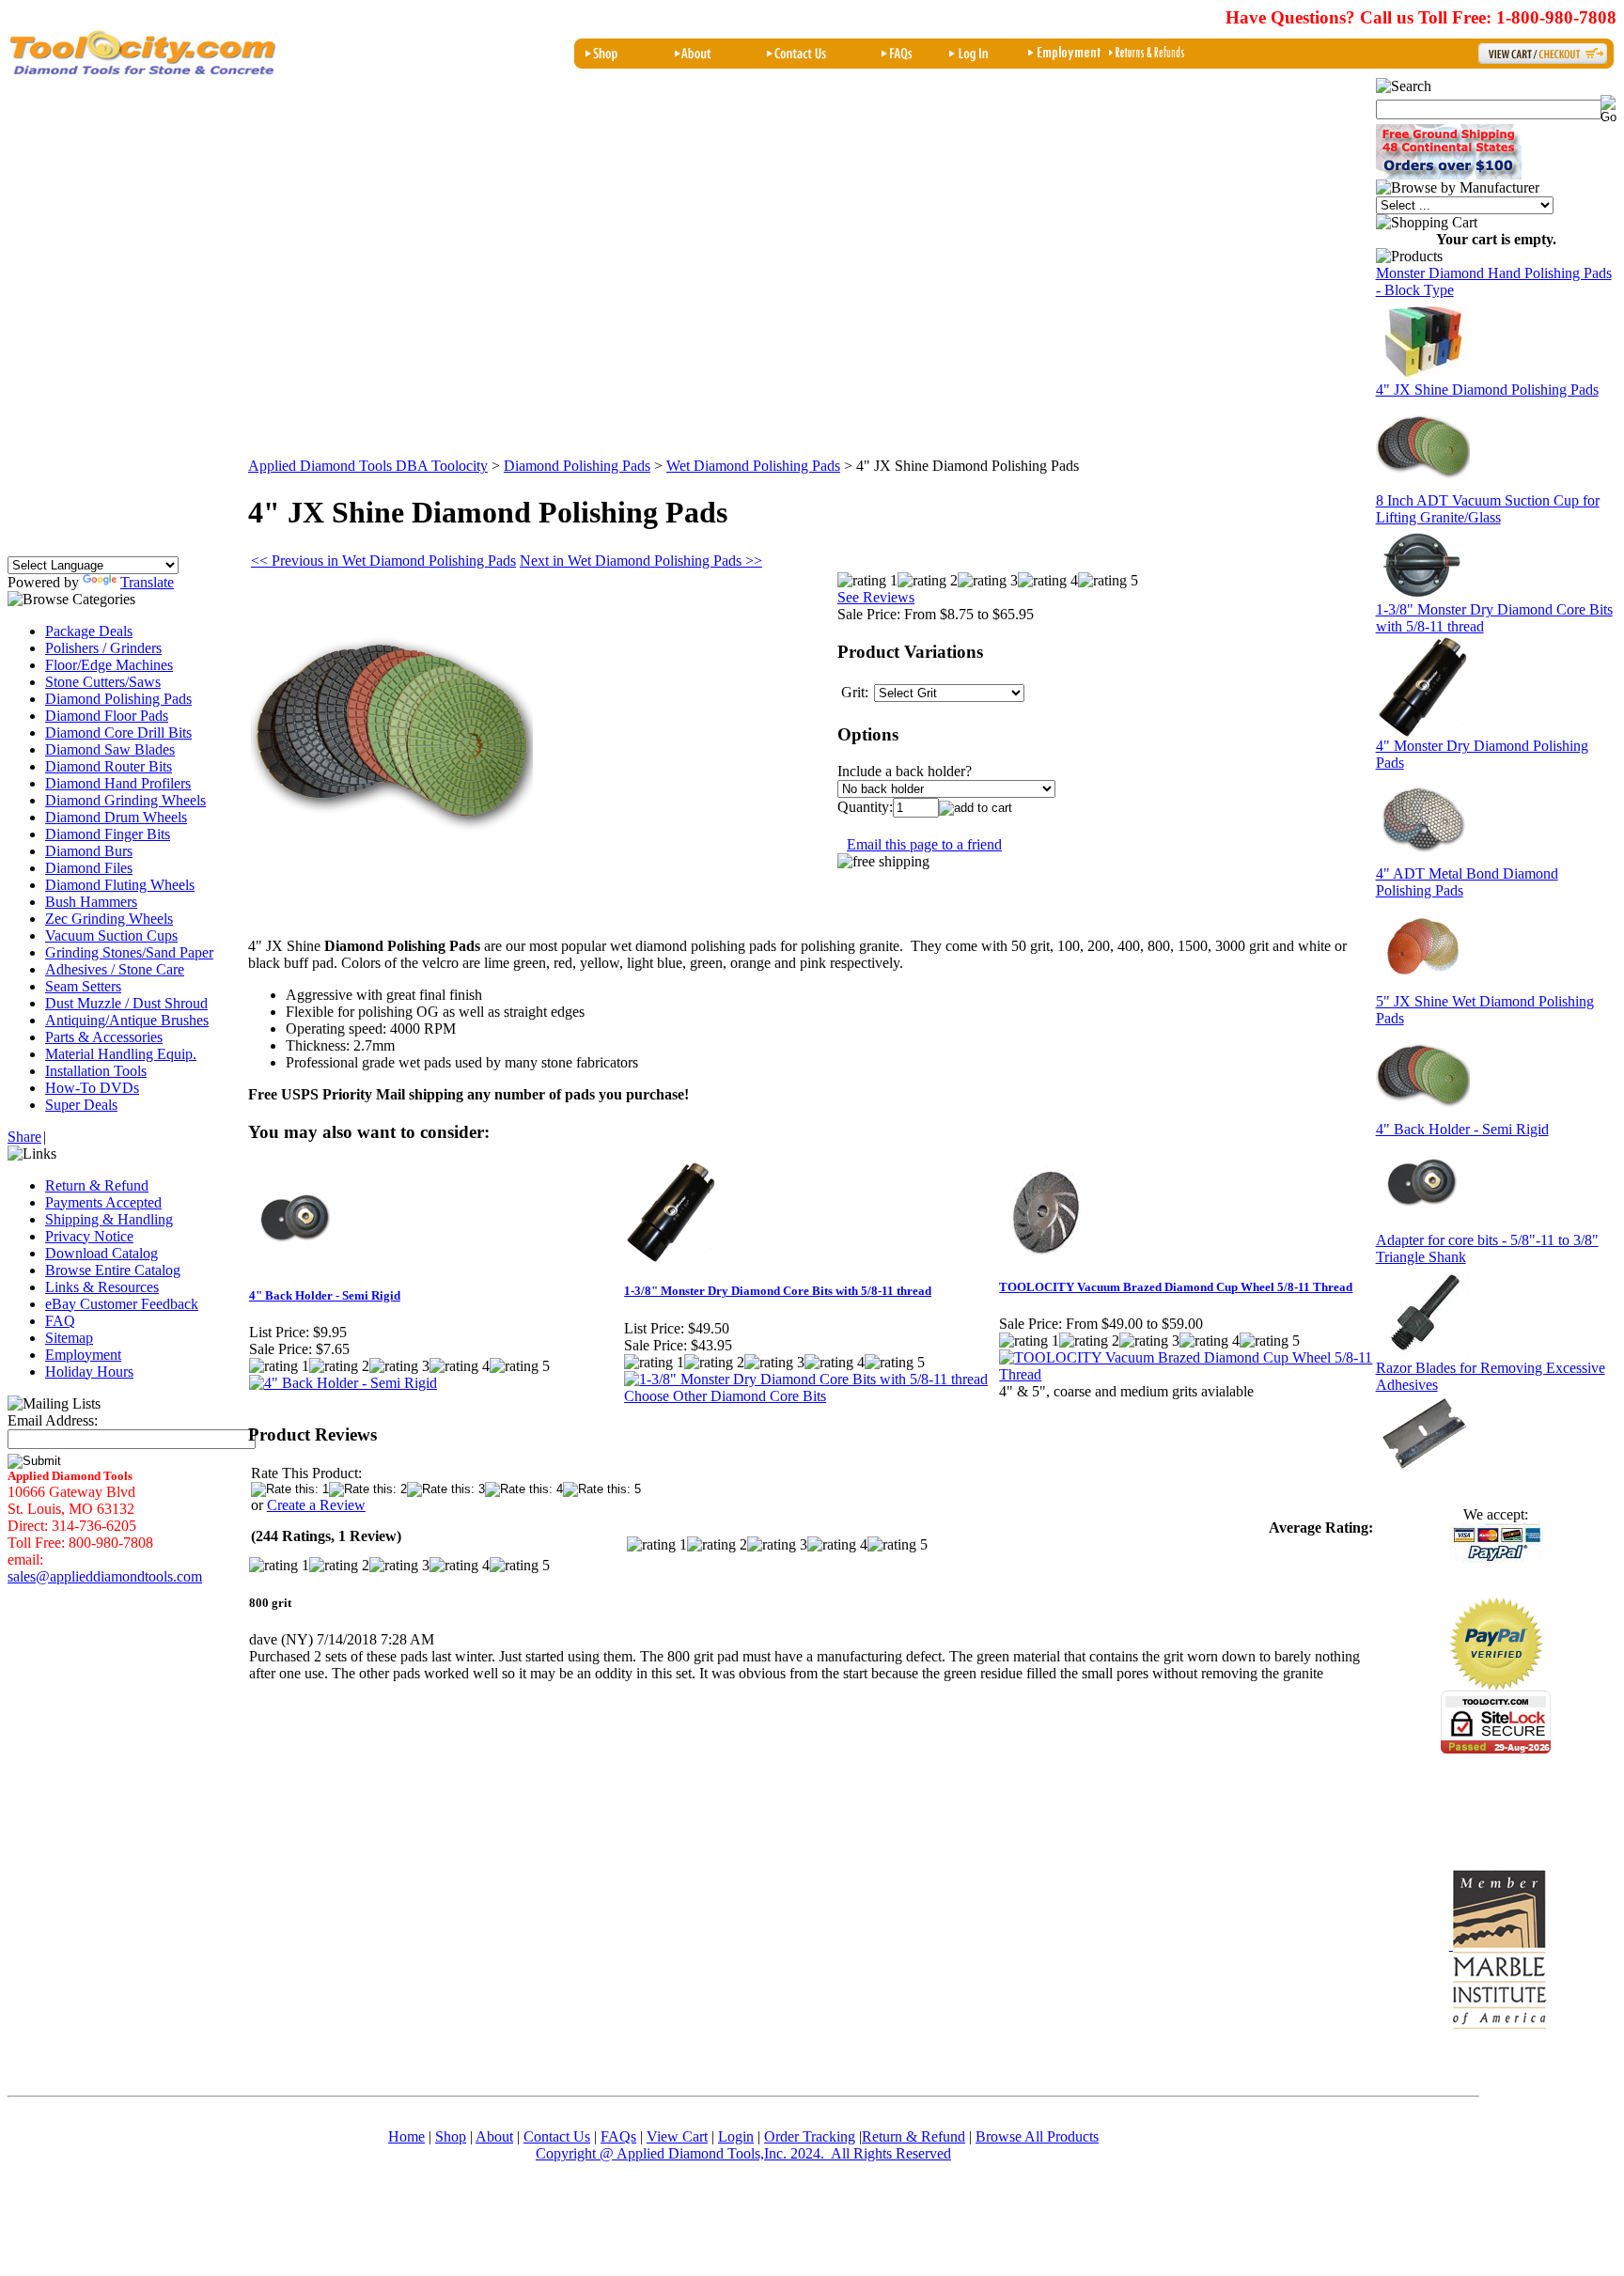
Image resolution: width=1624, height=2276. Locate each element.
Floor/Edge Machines (109, 665)
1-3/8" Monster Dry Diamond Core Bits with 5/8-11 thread (778, 1291)
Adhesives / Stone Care (115, 969)
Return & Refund (97, 1185)
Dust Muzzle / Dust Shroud (126, 1003)
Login (736, 2136)
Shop (451, 2136)
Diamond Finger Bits (108, 834)
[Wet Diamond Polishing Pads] (1423, 487)
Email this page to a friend (924, 844)
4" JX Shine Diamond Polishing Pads (1487, 390)
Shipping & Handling (109, 1219)
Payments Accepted (103, 1202)
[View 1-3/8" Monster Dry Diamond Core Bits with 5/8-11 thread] (806, 1379)
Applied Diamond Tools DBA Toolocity (368, 466)
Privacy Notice (89, 1236)
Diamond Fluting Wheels (120, 885)
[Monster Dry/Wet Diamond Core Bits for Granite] (1423, 733)
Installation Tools (96, 1071)
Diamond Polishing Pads (118, 699)
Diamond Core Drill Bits (118, 733)
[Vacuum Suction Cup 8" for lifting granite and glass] (1423, 596)
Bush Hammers (91, 902)
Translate (147, 582)
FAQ (60, 1321)
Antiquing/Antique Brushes (127, 1020)
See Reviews (876, 597)
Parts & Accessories (104, 1037)
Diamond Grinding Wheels (125, 800)
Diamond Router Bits (109, 766)
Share (24, 1137)
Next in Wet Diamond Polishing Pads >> (641, 561)
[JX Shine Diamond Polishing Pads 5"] (1423, 1116)
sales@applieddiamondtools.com (105, 1576)
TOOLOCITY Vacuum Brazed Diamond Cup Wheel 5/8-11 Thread (1176, 1287)
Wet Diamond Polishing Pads (753, 466)
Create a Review (316, 1505)
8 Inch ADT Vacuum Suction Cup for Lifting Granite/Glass (1488, 509)
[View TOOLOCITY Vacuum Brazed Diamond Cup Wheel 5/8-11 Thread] (1186, 1374)
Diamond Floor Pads (107, 716)
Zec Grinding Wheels (109, 919)
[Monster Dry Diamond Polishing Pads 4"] (1423, 860)
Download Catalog (101, 1253)
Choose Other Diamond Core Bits (725, 1396)
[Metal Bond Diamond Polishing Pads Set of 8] (1423, 988)
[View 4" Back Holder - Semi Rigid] (343, 1383)
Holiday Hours (89, 1372)
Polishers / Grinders (103, 648)
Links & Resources (102, 1287)
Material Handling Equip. (121, 1054)
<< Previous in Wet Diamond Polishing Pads (383, 561)
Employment (83, 1355)
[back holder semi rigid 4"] (1423, 1227)
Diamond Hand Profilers (118, 783)
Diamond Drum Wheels (116, 817)
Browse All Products (817, 2145)
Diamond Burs (89, 851)
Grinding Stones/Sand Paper (129, 952)
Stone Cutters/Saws (103, 682)
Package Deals (89, 631)
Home (406, 2136)
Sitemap (69, 1338)
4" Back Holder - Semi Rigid (325, 1295)
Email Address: (53, 1420)
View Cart (677, 2136)
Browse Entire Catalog (113, 1270)
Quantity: (865, 807)
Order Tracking (810, 2136)
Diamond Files (89, 868)
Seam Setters (83, 986)
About (494, 2136)
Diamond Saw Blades (110, 749)
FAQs (618, 2136)
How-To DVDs (92, 1088)
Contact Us (557, 2136)
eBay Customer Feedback (122, 1304)
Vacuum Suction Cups (111, 935)
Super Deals (81, 1105)
